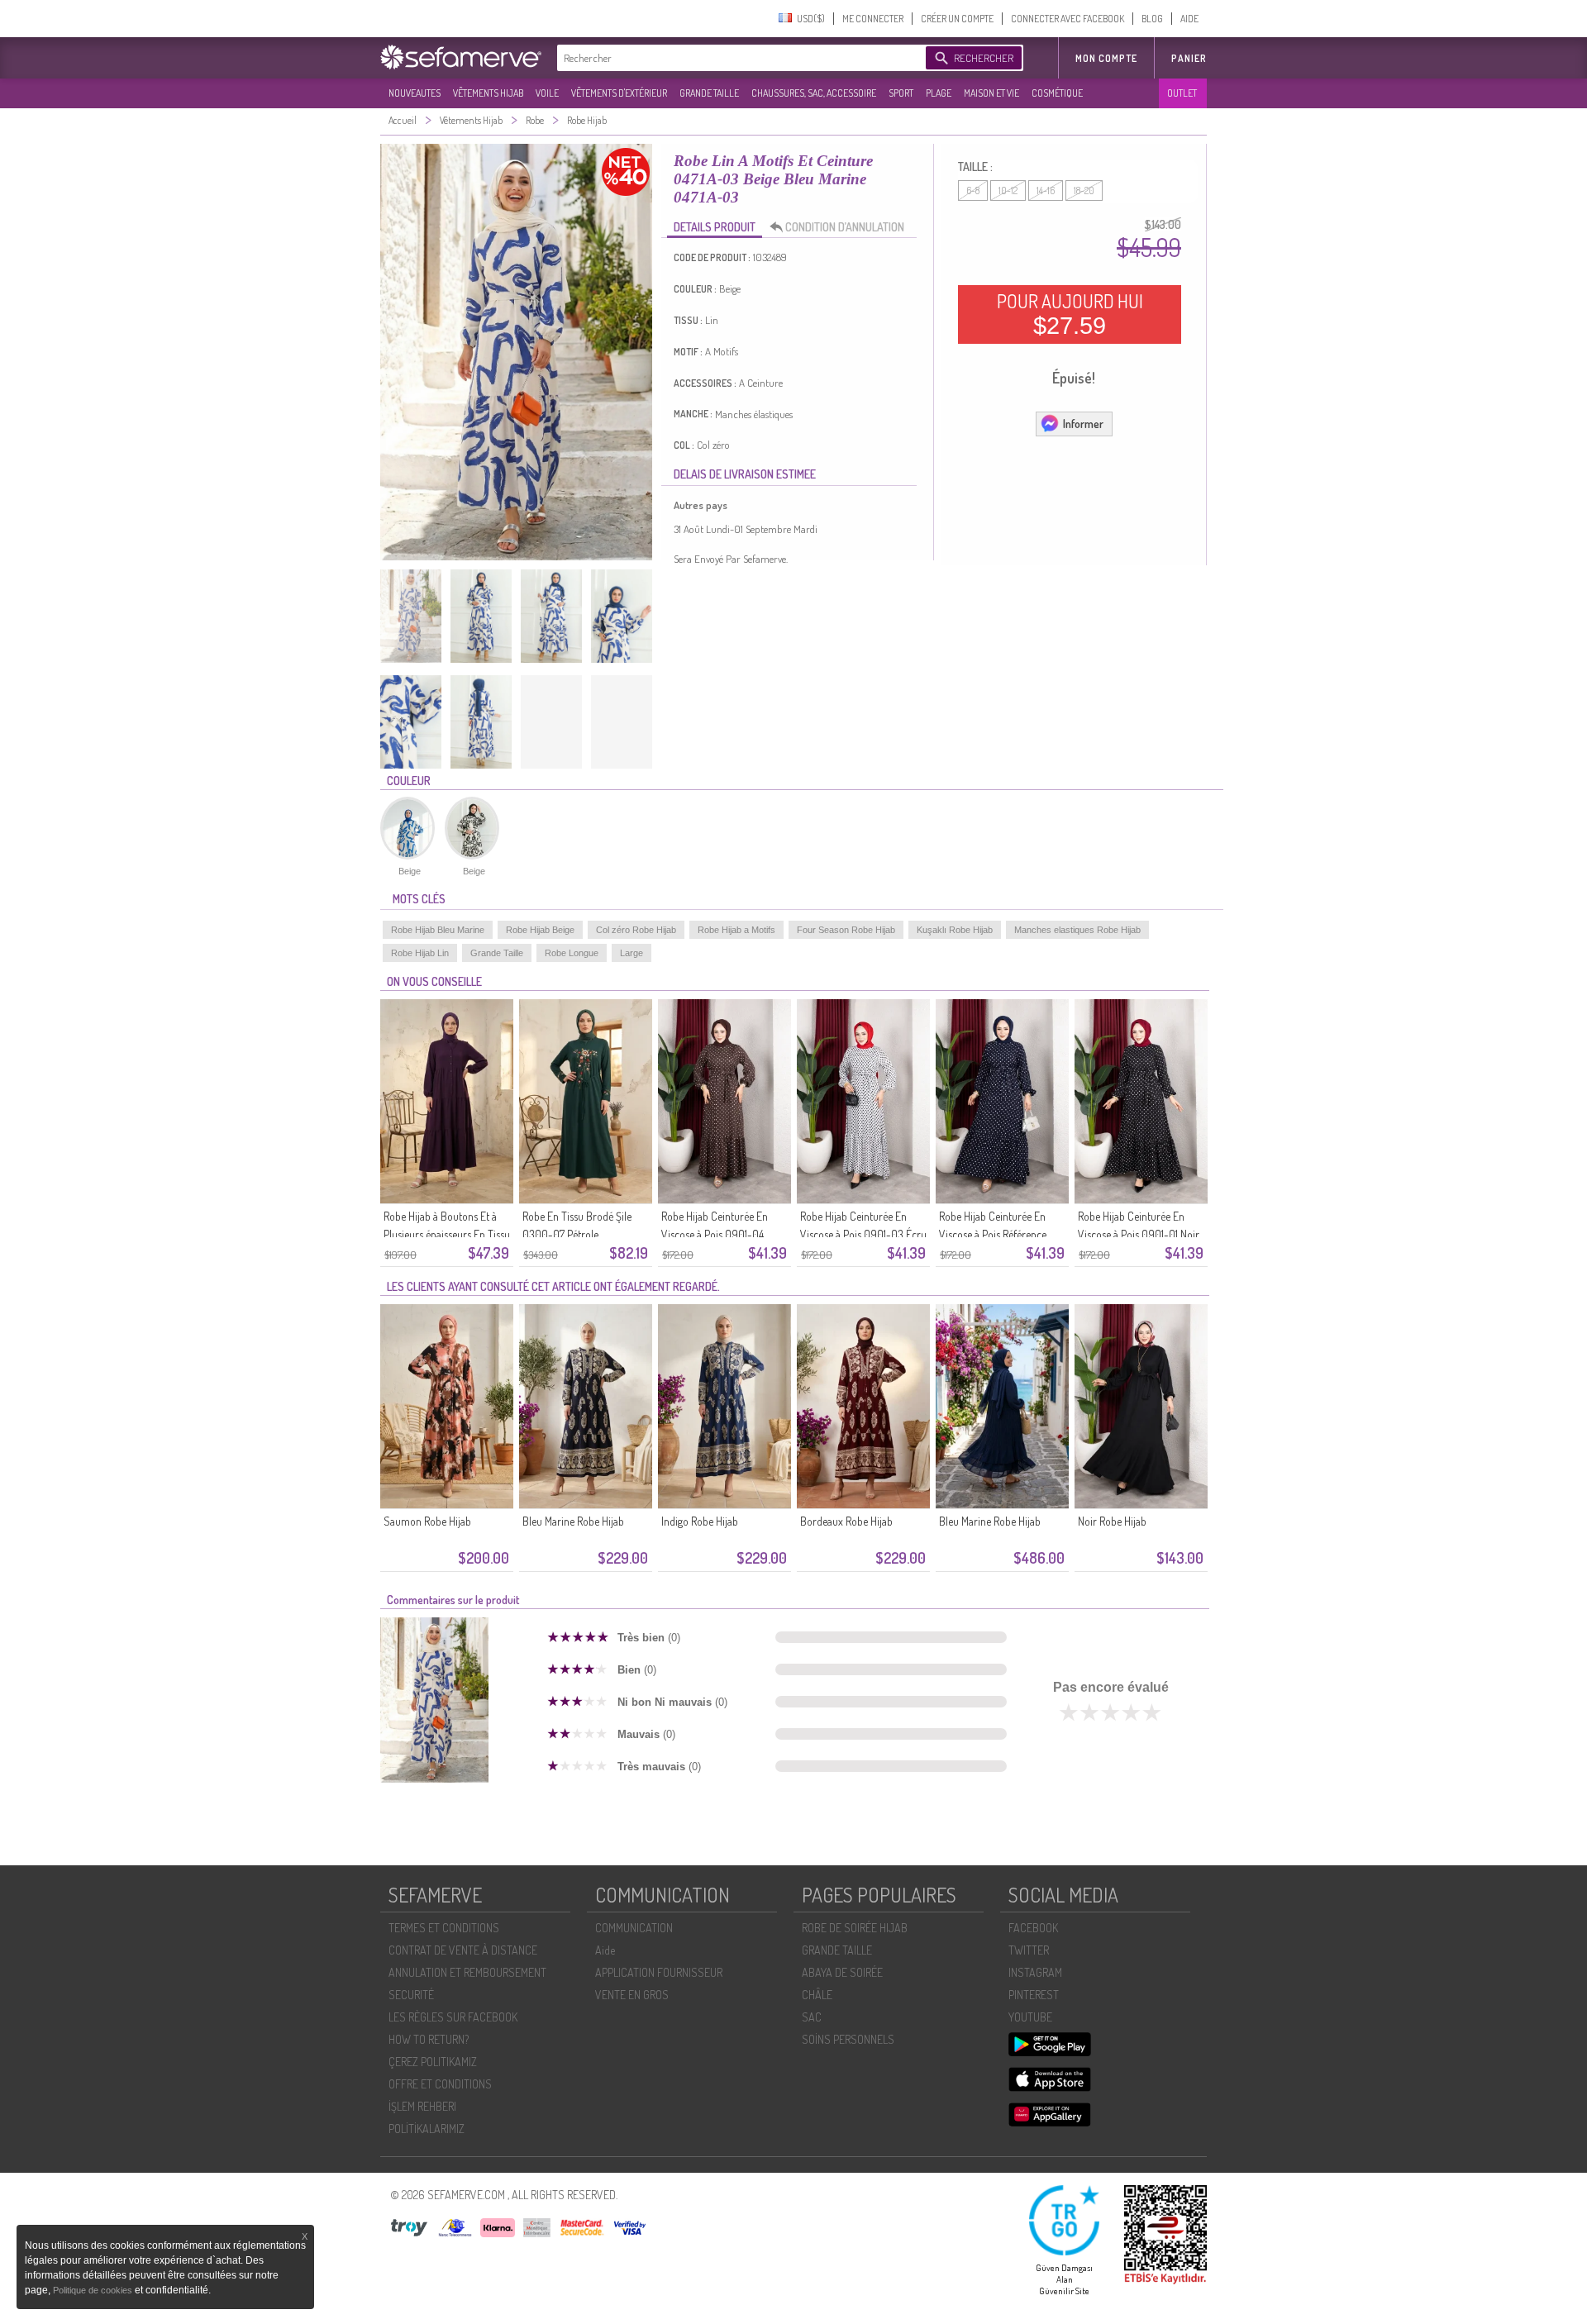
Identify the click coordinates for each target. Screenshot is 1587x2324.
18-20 (1084, 190)
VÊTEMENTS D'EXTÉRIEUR (619, 93)
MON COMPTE (1106, 58)
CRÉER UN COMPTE (957, 19)
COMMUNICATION (634, 1928)
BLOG (1152, 19)
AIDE (1189, 19)
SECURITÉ (411, 1995)
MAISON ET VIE (991, 93)
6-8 (973, 190)
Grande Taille (497, 953)
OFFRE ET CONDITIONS (440, 2084)
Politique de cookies (94, 2290)
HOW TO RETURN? (429, 2039)
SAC (812, 2017)
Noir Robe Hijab (1112, 1521)
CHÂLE (817, 1995)
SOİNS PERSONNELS (848, 2039)
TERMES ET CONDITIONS (444, 1928)
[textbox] (737, 58)
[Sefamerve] (465, 57)
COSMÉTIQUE (1057, 93)
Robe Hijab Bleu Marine (438, 930)
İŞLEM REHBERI (422, 2106)
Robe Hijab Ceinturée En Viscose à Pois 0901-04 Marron (715, 1234)
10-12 (1008, 190)
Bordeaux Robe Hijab (846, 1521)
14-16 (1046, 190)
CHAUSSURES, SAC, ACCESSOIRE (814, 93)
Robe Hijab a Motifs (736, 930)
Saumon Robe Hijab (427, 1521)
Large (631, 953)
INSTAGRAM (1035, 1972)
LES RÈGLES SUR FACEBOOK (453, 2017)
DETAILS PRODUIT (715, 227)
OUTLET (1182, 93)
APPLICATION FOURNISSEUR (659, 1972)
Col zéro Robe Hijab (636, 930)
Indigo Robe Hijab (700, 1521)
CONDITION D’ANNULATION (845, 227)
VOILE (547, 93)
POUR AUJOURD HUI (1070, 314)
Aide (605, 1950)
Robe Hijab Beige (540, 930)
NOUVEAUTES (415, 93)
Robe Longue (572, 953)
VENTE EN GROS (632, 1995)
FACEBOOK (1033, 1928)
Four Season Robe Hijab (846, 930)
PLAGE (939, 93)
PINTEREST (1034, 1995)
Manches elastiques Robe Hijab (1077, 930)
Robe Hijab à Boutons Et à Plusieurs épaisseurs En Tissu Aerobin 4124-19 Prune (447, 1234)
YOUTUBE (1030, 2017)
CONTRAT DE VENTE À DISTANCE (463, 1950)
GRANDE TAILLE (709, 93)
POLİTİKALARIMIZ (427, 2129)
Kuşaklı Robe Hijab (955, 930)
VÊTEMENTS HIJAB (488, 93)
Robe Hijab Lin (420, 953)
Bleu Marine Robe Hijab (573, 1521)
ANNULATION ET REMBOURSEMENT (467, 1972)
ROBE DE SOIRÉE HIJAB (855, 1928)
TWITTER (1029, 1950)
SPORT (901, 93)
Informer (1083, 424)
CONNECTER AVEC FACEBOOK (1068, 19)
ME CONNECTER (873, 19)
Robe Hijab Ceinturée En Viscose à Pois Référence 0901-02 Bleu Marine (993, 1234)
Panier (1189, 58)
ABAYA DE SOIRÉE (842, 1972)
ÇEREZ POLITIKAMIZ (433, 2062)
